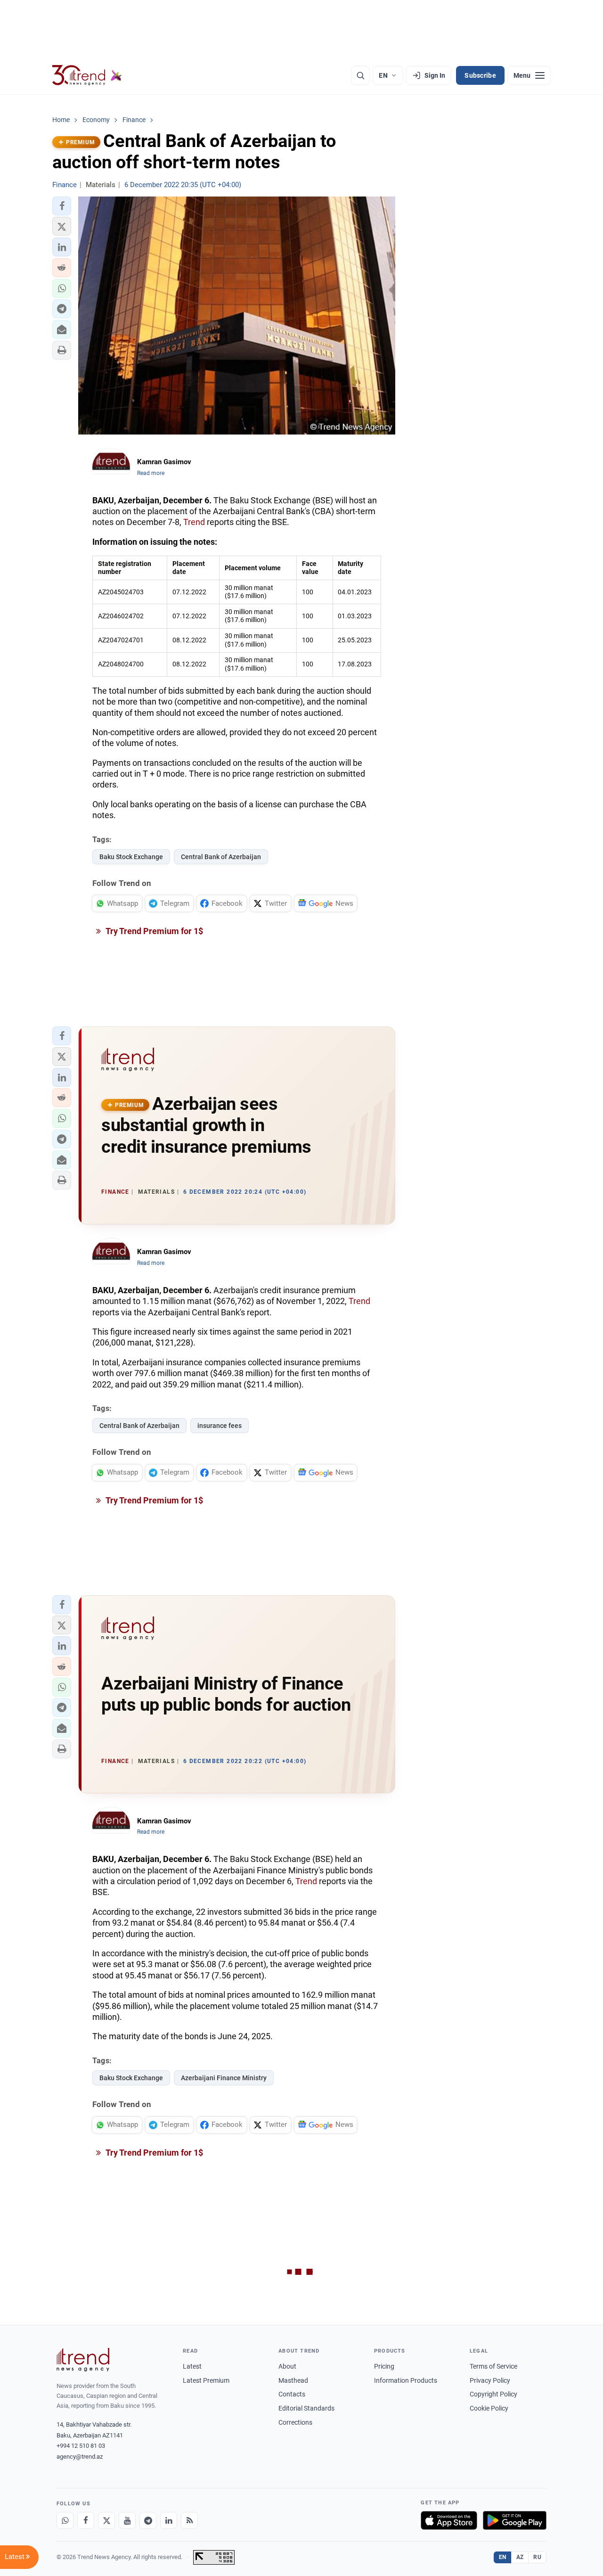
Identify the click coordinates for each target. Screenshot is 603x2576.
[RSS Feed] (189, 2520)
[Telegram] (148, 2520)
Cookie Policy (489, 2408)
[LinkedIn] (169, 2520)
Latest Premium (206, 2380)
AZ (520, 2557)
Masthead (293, 2380)
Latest (192, 2366)
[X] (106, 2520)
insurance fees (220, 1426)
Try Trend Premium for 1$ (154, 931)
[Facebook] (86, 2520)
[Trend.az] (87, 75)
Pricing (384, 2366)
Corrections (295, 2422)
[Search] (360, 75)
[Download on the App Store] (449, 2520)
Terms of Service (493, 2366)
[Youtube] (127, 2520)
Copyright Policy (493, 2394)
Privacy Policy (490, 2380)
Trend (194, 522)
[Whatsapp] (65, 2520)
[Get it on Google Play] (515, 2520)
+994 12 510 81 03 (81, 2446)
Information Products (406, 2380)
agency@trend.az (80, 2457)
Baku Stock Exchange (131, 857)
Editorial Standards (306, 2408)
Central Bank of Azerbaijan (221, 857)
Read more (151, 473)
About (287, 2366)
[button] (62, 206)
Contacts (292, 2394)
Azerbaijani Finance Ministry (224, 2078)
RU (537, 2557)
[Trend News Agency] (83, 2360)
